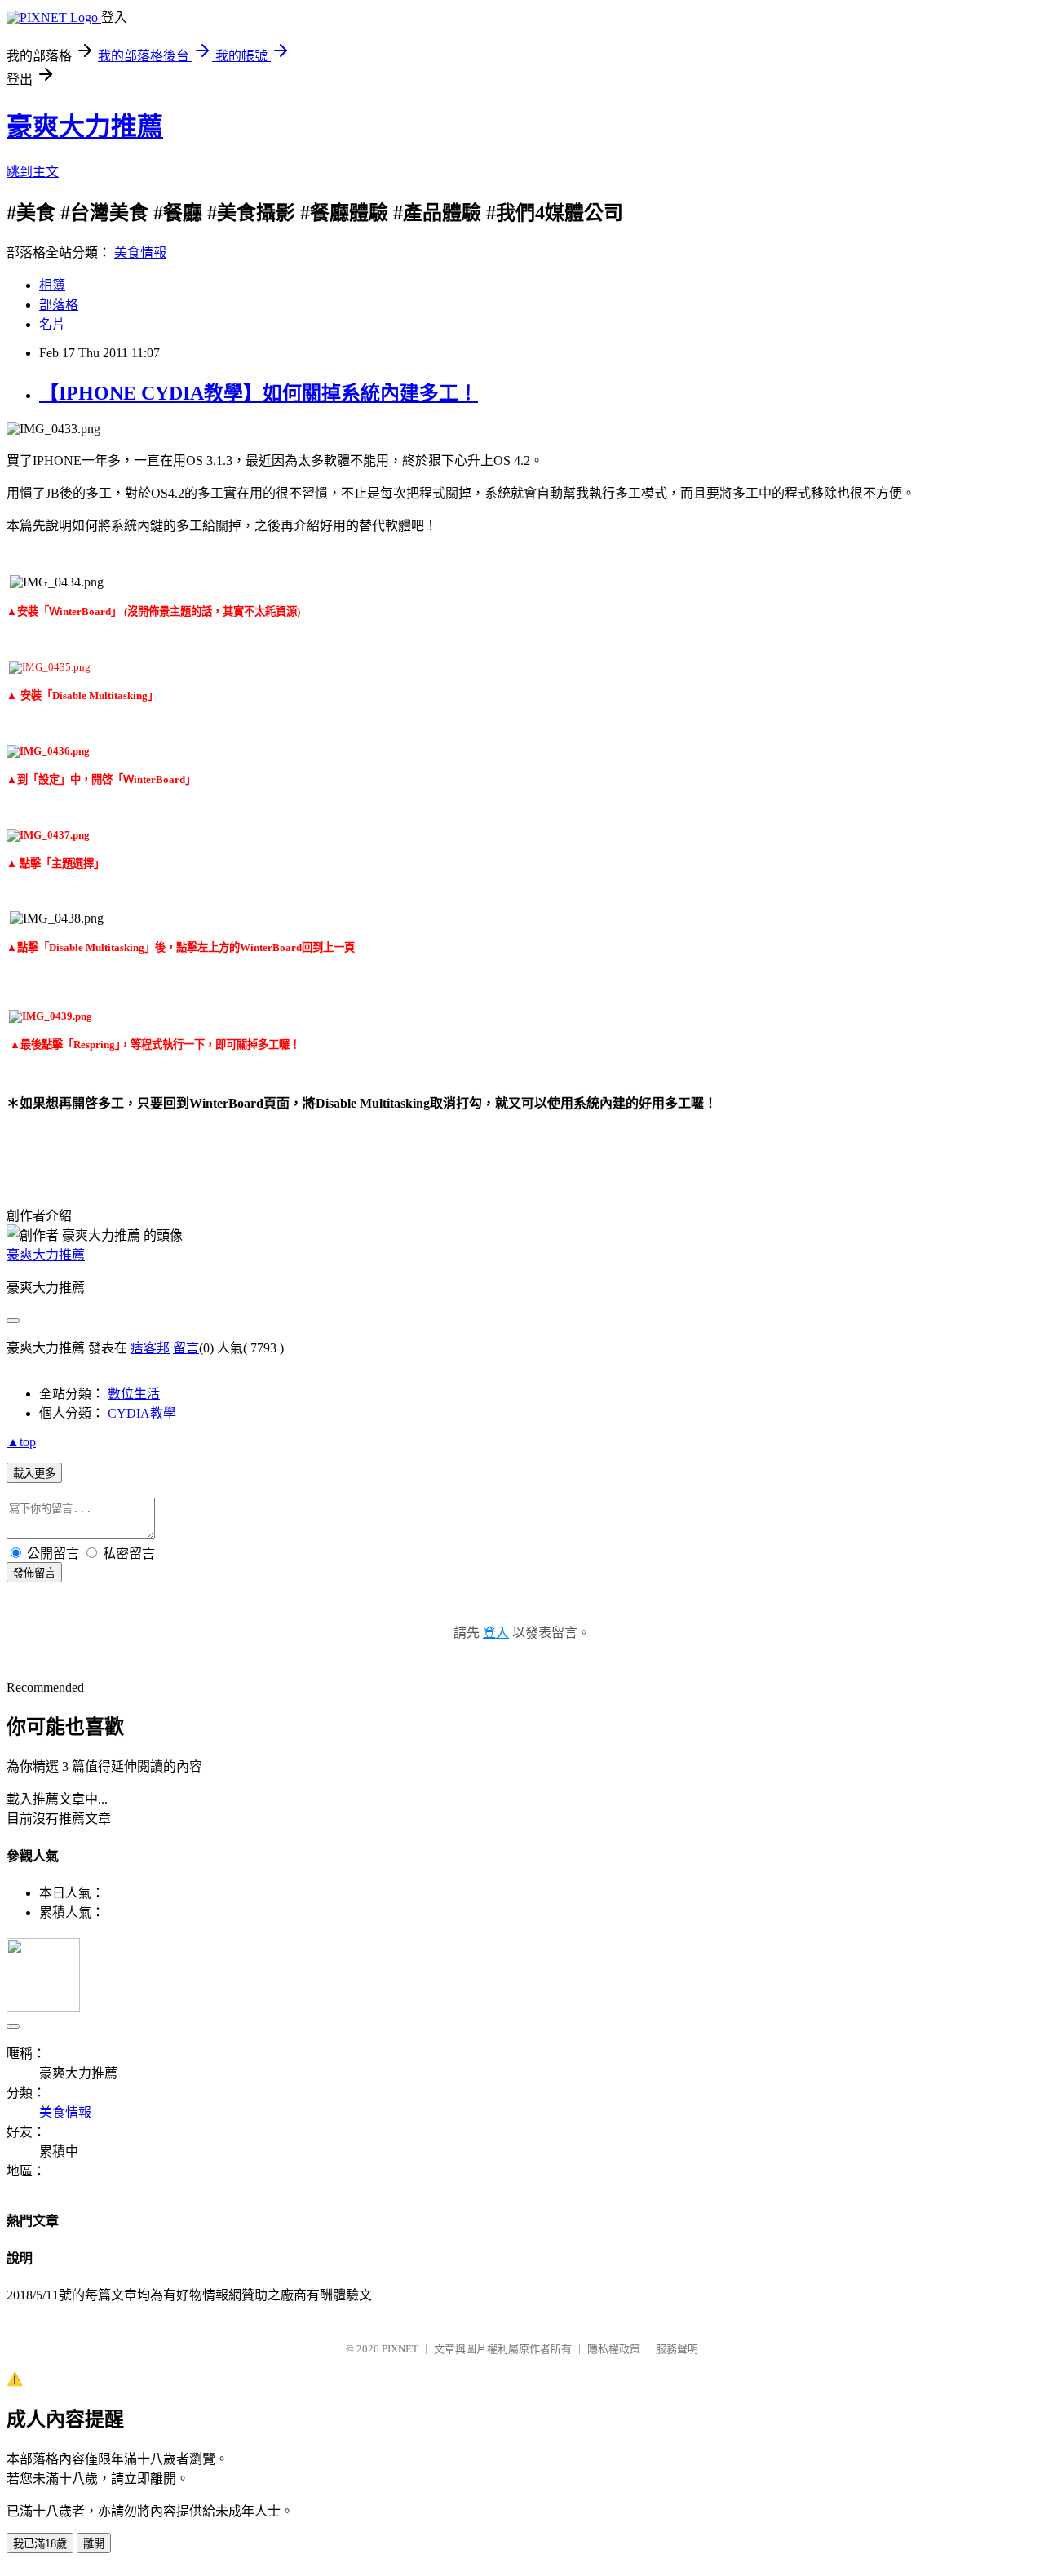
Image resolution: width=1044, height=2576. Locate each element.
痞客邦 (150, 1348)
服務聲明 (677, 2349)
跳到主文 (33, 172)
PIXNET (400, 2349)
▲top (21, 1442)
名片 (52, 324)
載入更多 (34, 1474)
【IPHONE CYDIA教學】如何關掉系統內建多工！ (259, 393)
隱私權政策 (614, 2349)
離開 (94, 2544)
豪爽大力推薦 (85, 126)
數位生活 (134, 1394)
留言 (186, 1348)
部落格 (59, 305)
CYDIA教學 (142, 1413)
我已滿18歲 (40, 2544)
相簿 (52, 285)
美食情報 (140, 252)
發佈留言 (34, 1573)
